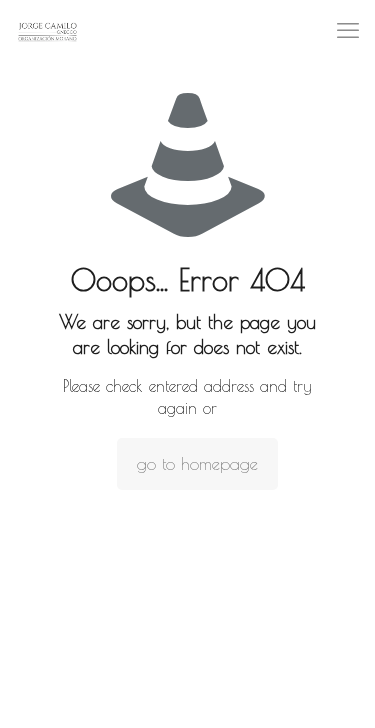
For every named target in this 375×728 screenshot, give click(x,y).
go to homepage (197, 464)
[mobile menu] (348, 30)
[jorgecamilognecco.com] (47, 30)
